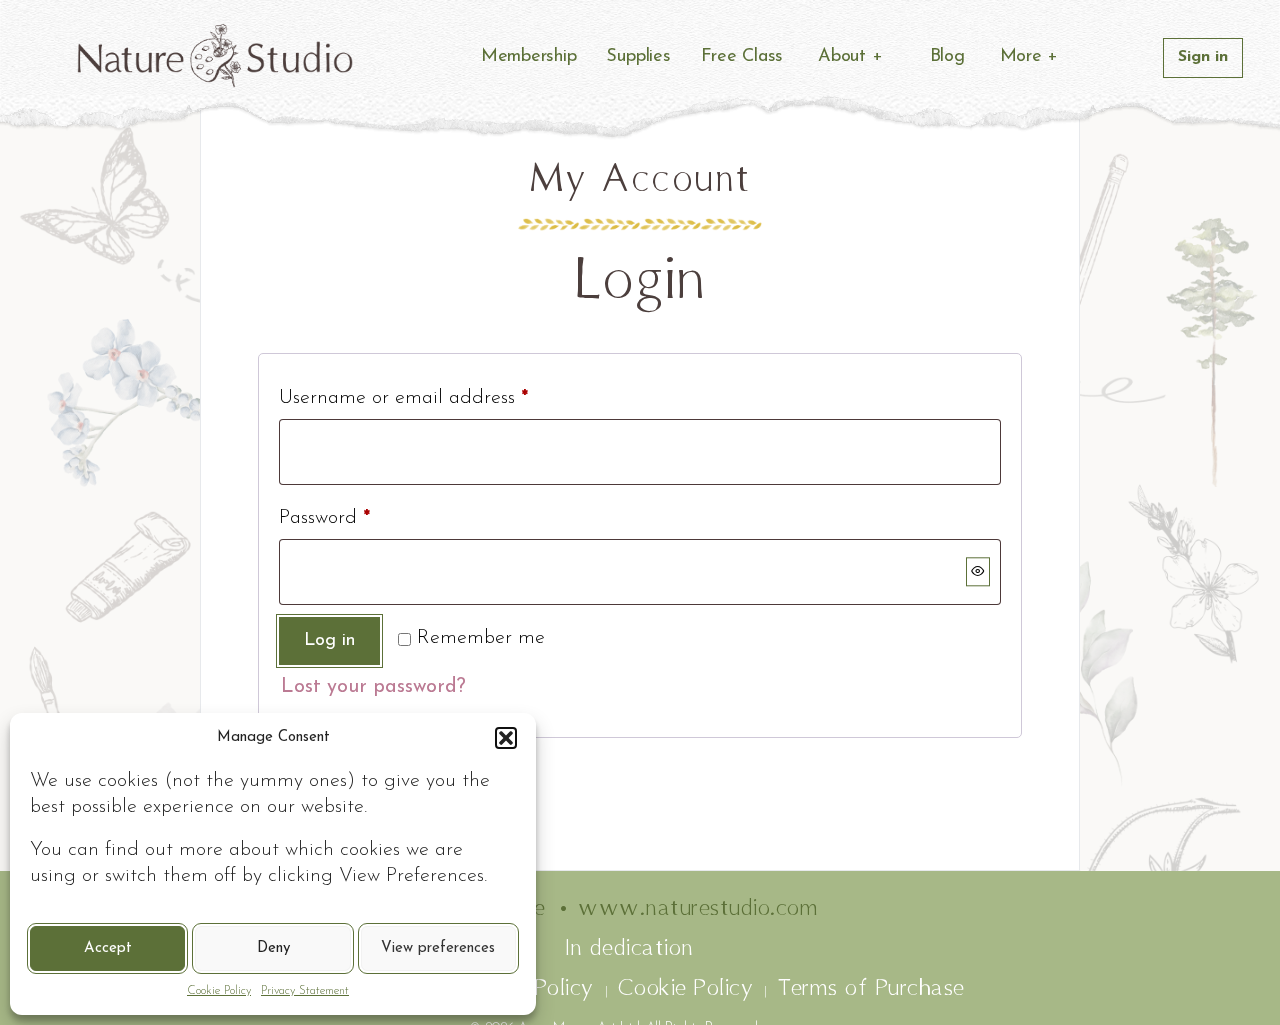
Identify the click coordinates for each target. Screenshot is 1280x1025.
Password (324, 518)
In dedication (630, 949)
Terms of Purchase (871, 989)
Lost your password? (373, 687)
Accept (108, 948)
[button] (506, 738)
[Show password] (978, 571)
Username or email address (403, 398)
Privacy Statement (305, 991)
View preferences (438, 948)
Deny (273, 948)
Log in (329, 641)
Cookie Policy (219, 991)
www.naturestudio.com (698, 909)
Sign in (1203, 57)
